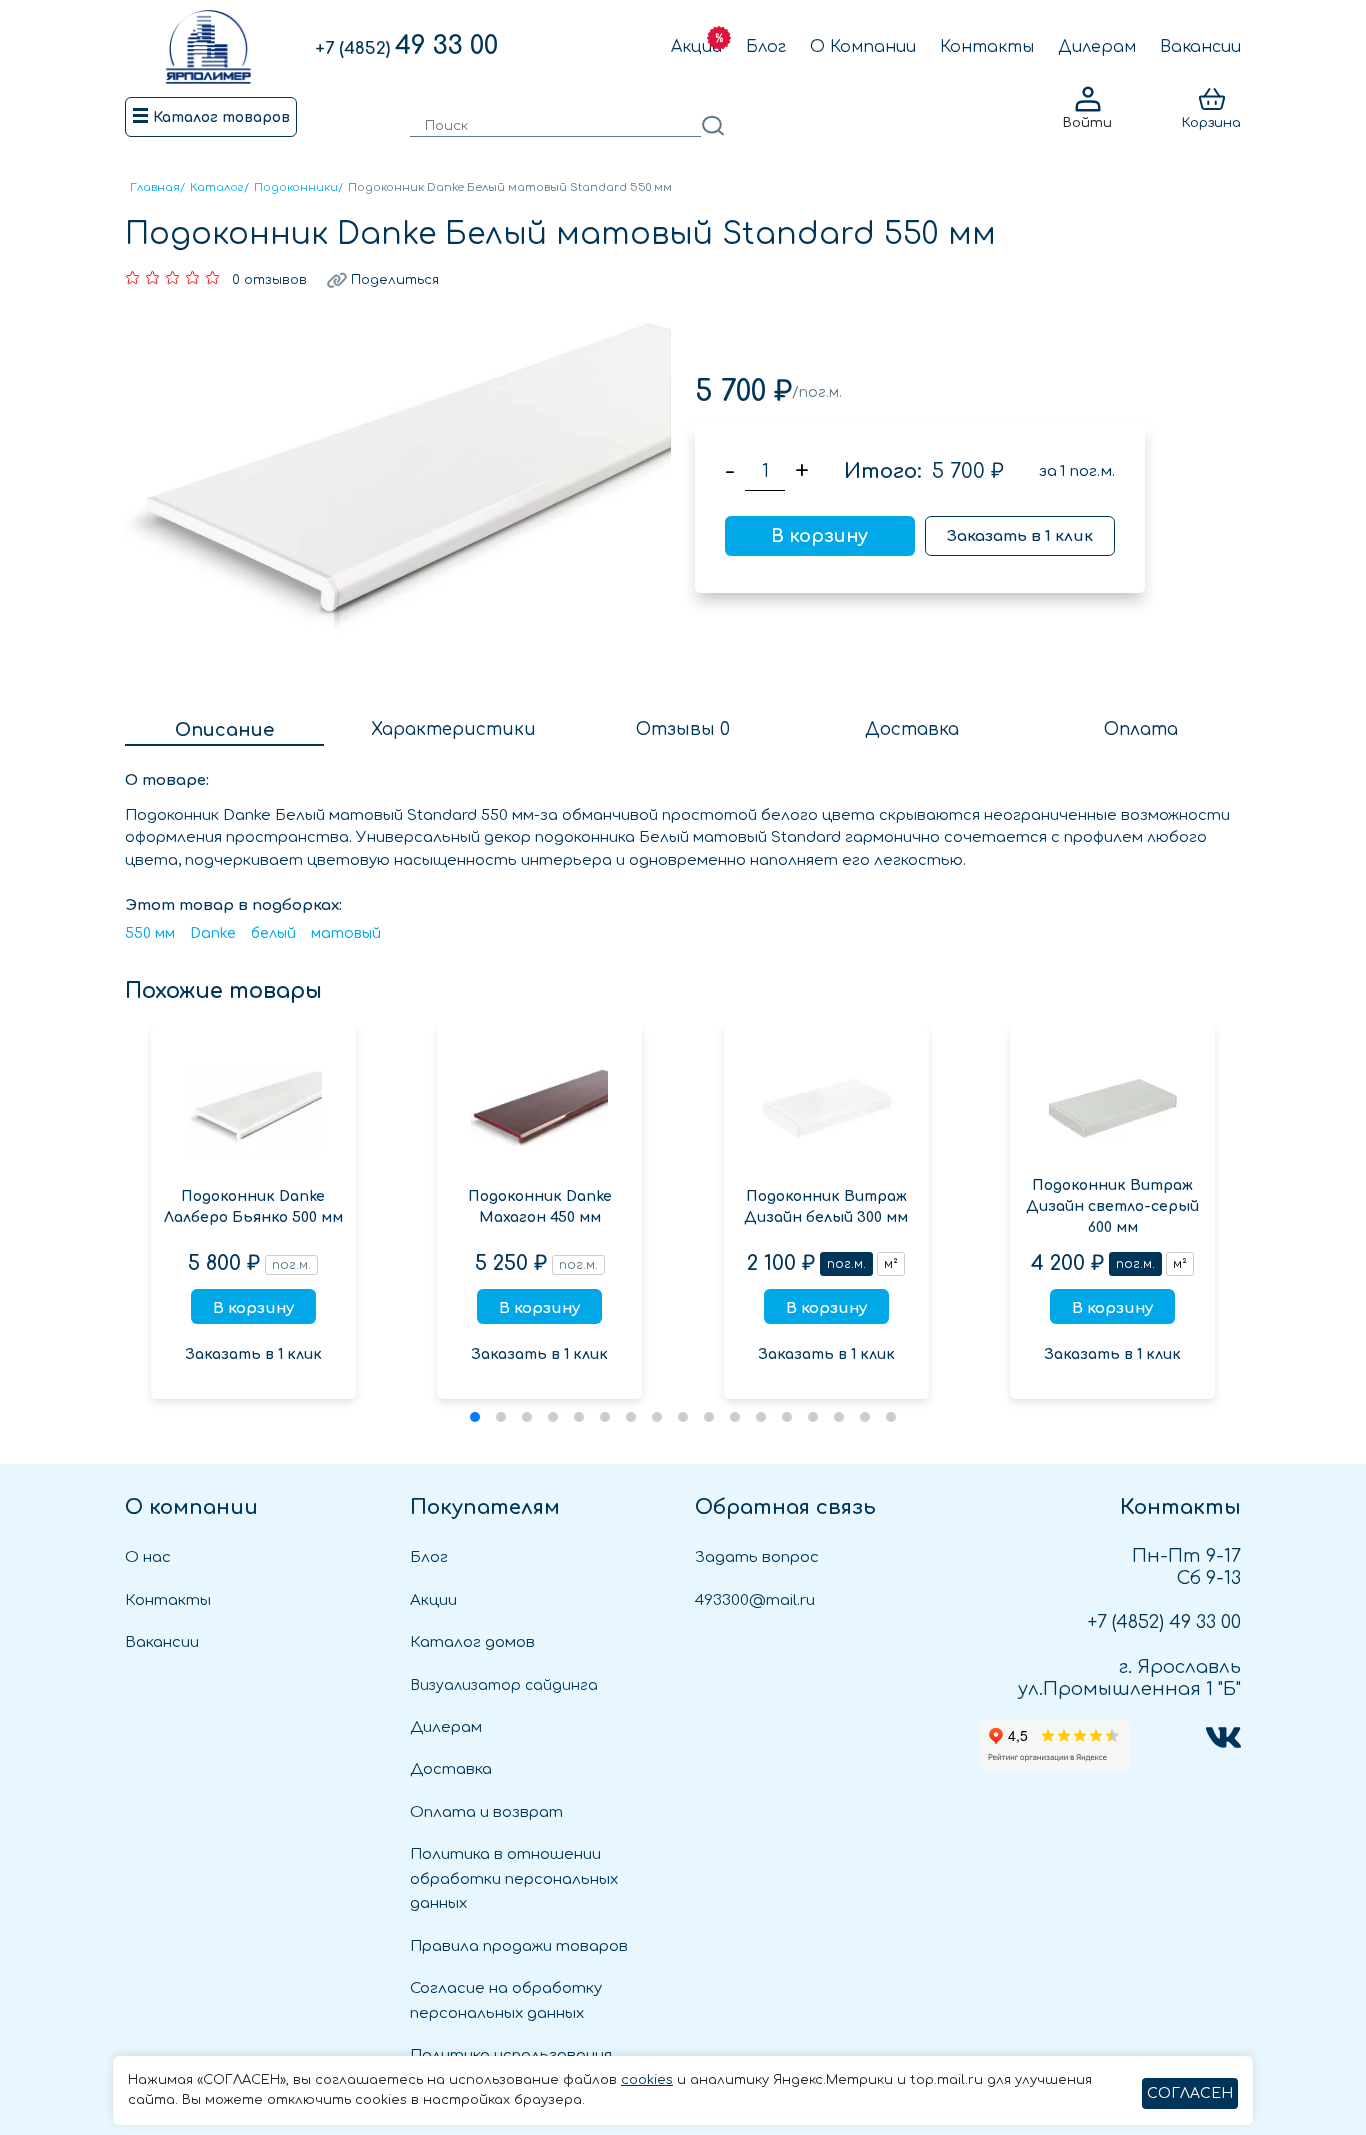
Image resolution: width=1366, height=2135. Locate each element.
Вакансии (1200, 47)
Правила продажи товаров (519, 1946)
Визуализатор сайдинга (504, 1685)
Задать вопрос (757, 1557)
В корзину (819, 536)
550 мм (150, 933)
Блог (766, 47)
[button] (475, 1417)
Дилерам (1097, 47)
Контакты (987, 47)
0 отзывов (269, 280)
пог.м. (846, 1264)
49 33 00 (406, 46)
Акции (696, 47)
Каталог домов (472, 1642)
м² (891, 1264)
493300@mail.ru (755, 1600)
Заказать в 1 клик (1020, 536)
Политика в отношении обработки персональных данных (514, 1879)
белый (273, 933)
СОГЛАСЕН (1190, 2093)
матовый (346, 933)
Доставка (451, 1769)
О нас (148, 1557)
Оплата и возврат (486, 1812)
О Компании (863, 47)
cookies (647, 2080)
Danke (213, 933)
